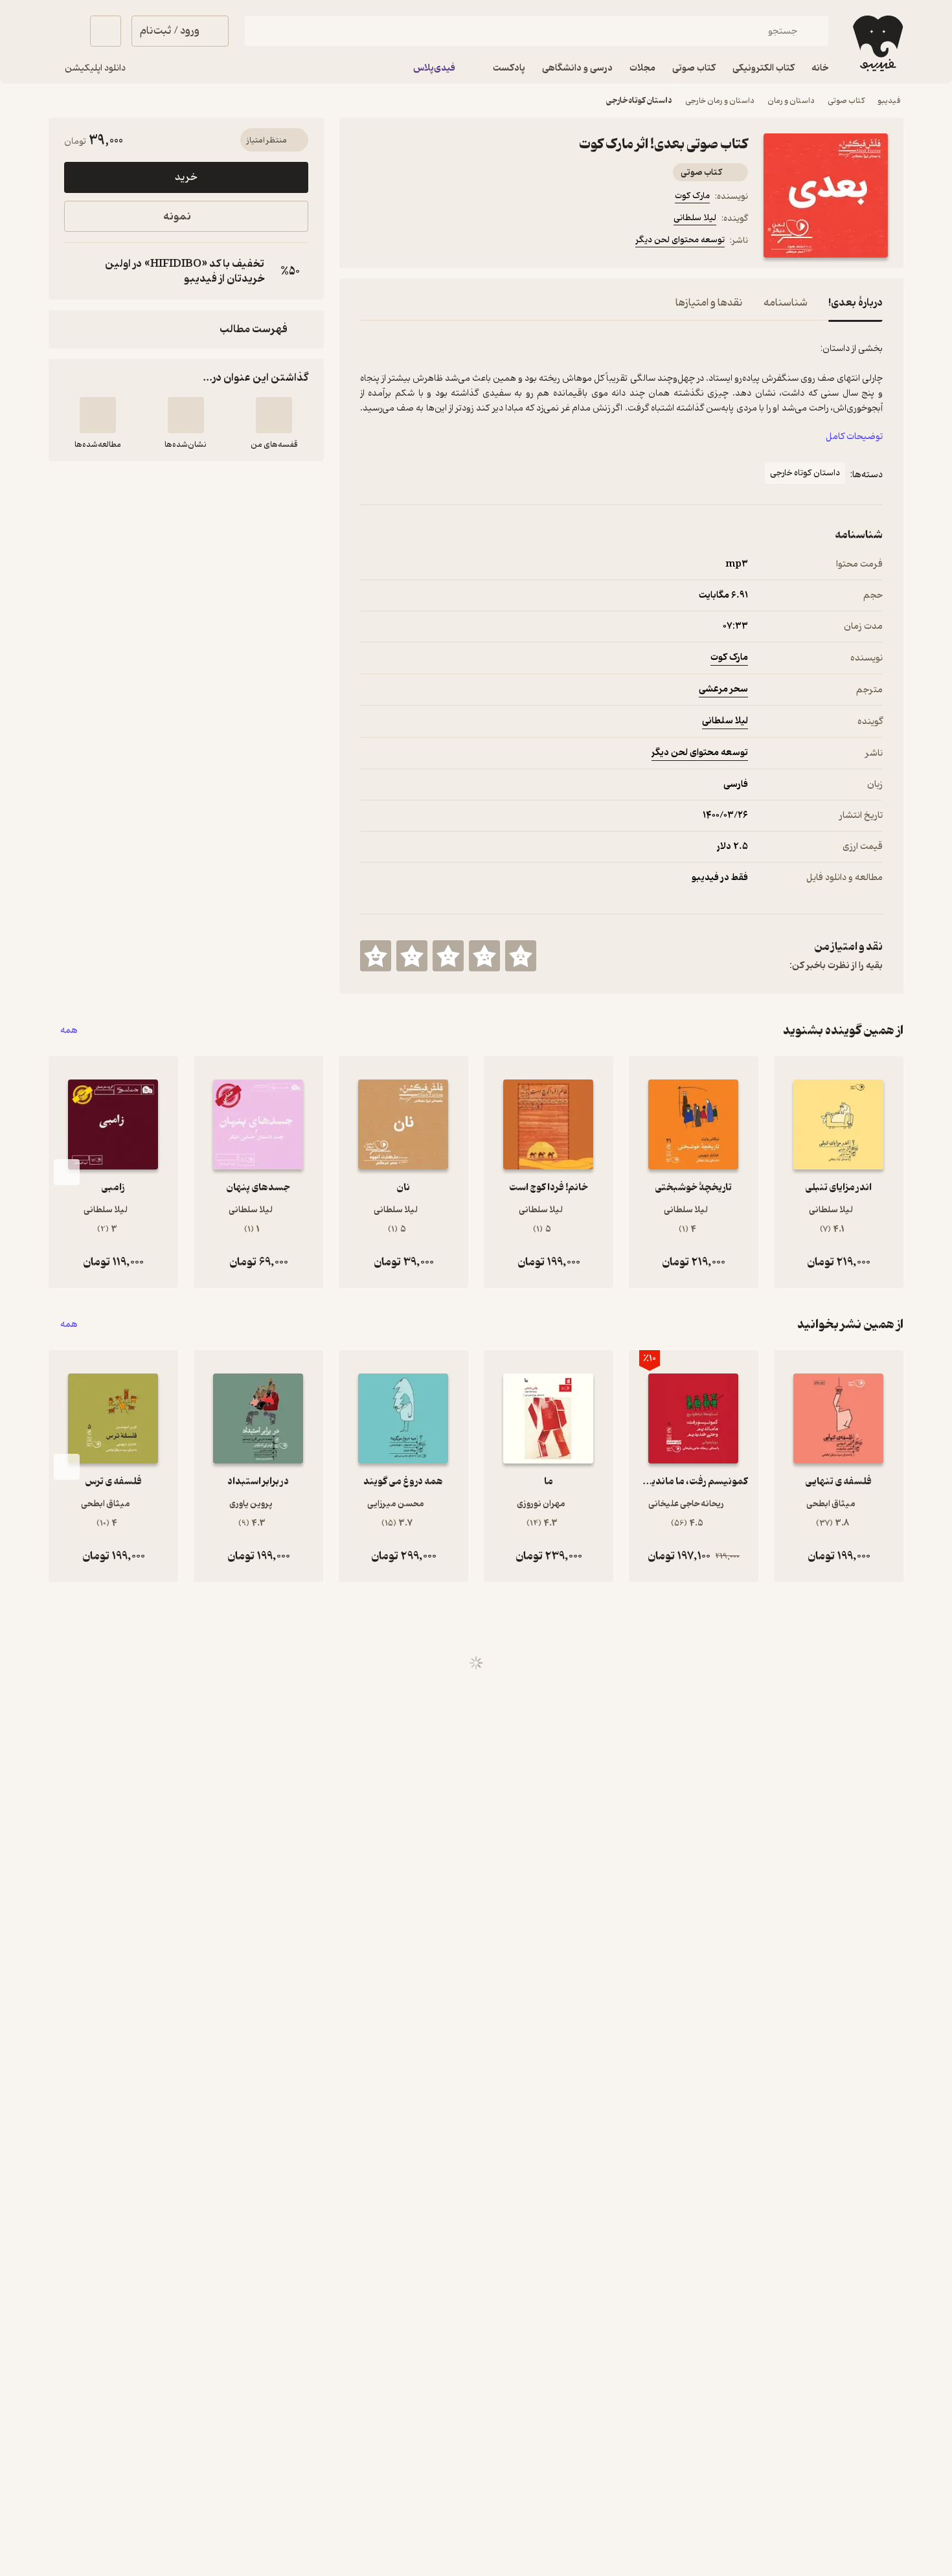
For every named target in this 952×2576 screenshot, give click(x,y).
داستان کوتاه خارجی (639, 101)
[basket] (106, 31)
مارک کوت (692, 196)
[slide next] (67, 1172)
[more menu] (368, 242)
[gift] (430, 242)
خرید (186, 177)
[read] (98, 415)
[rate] (521, 956)
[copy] (77, 271)
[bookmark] (399, 242)
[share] (461, 242)
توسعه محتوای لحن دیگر (680, 240)
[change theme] (64, 31)
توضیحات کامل (854, 437)
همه (69, 1031)
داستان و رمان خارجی (720, 101)
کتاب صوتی (846, 101)
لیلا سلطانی (695, 218)
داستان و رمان (791, 101)
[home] (877, 43)
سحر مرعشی (723, 689)
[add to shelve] (274, 415)
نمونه (177, 217)
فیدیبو (889, 101)
